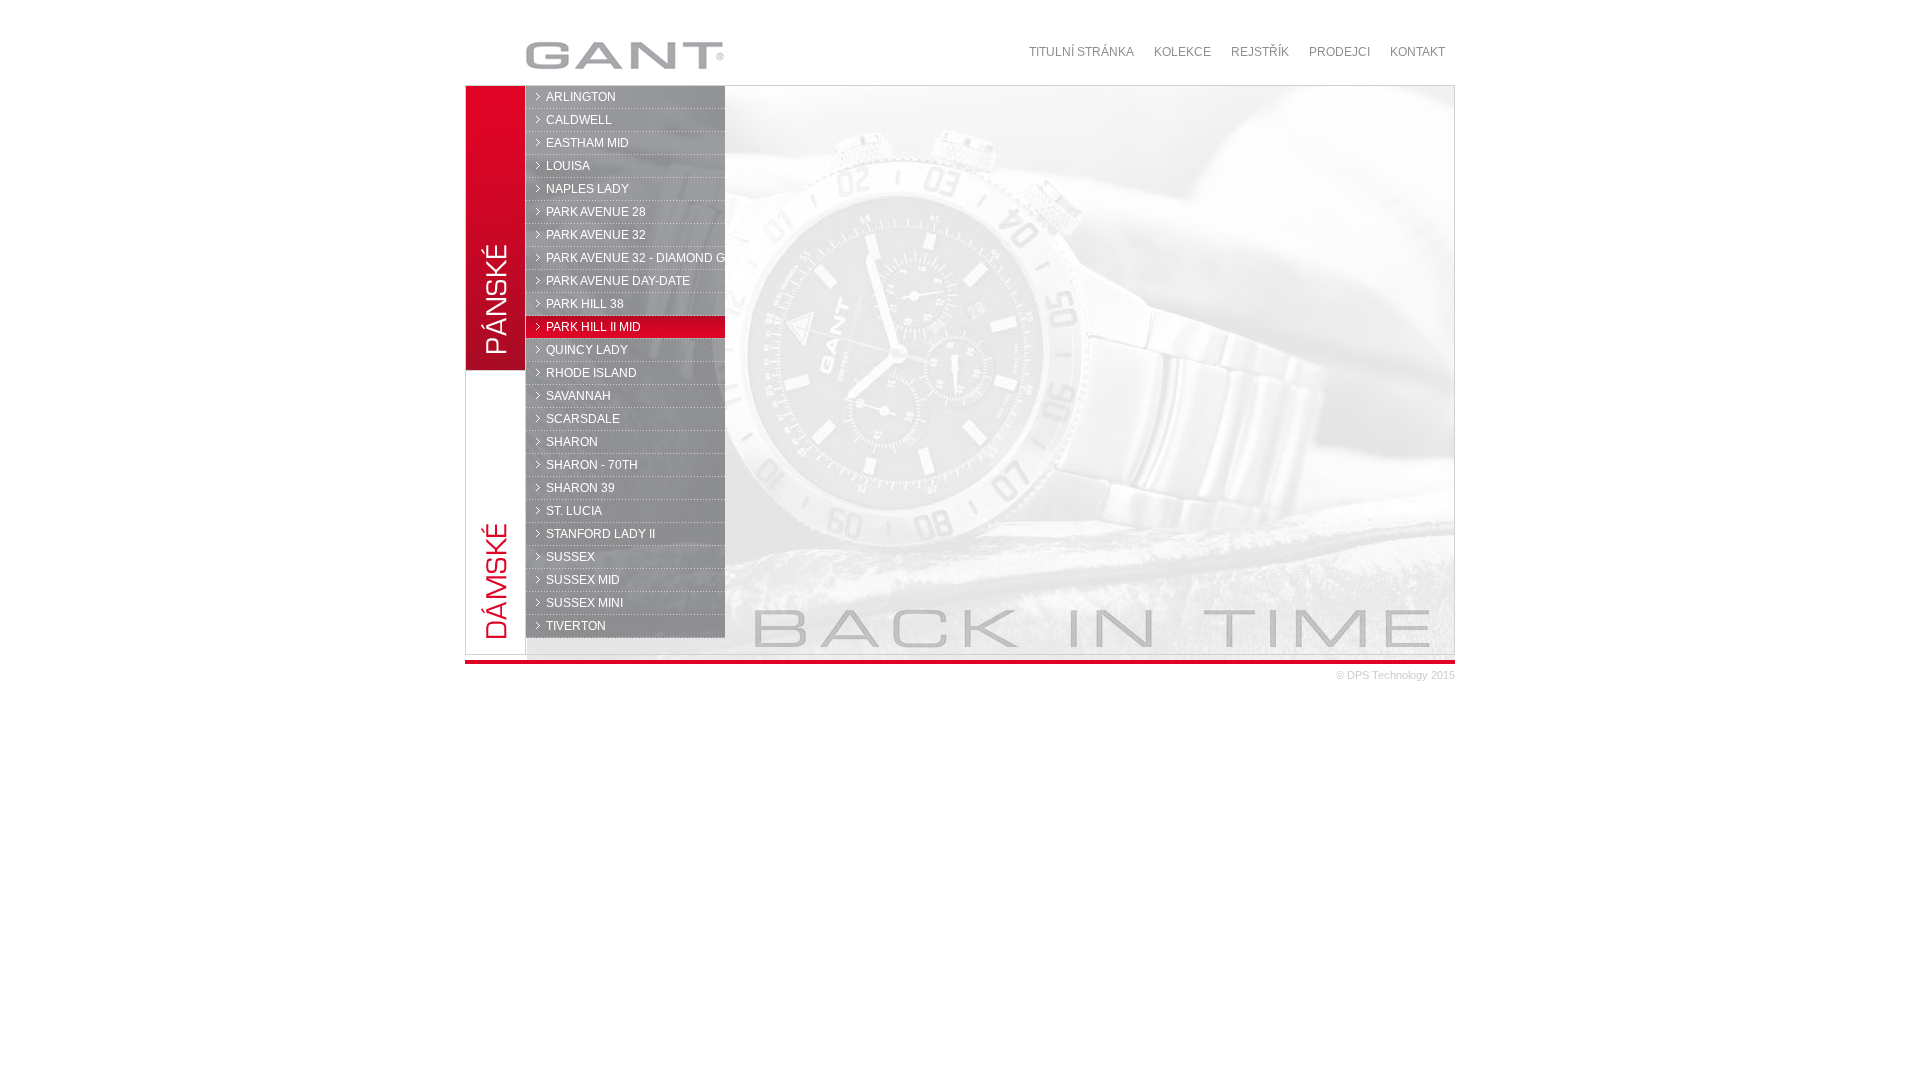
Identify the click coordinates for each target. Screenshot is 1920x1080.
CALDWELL (579, 120)
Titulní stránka (1081, 52)
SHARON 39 (580, 488)
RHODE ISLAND (591, 373)
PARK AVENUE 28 (596, 212)
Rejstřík (1260, 52)
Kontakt (1417, 52)
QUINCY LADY (587, 350)
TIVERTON (576, 626)
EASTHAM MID (587, 143)
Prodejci (1339, 52)
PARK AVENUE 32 (596, 235)
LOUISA (568, 166)
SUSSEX (570, 557)
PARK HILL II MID (593, 327)
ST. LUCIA (574, 511)
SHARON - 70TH (592, 465)
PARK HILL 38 (585, 304)
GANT (566, 55)
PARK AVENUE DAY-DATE (618, 281)
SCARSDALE (583, 419)
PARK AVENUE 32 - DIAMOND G (635, 258)
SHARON (572, 442)
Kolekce (1182, 52)
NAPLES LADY (587, 189)
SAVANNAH (578, 396)
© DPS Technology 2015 (1395, 675)
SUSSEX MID (583, 580)
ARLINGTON (581, 97)
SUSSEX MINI (584, 603)
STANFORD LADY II (600, 534)
